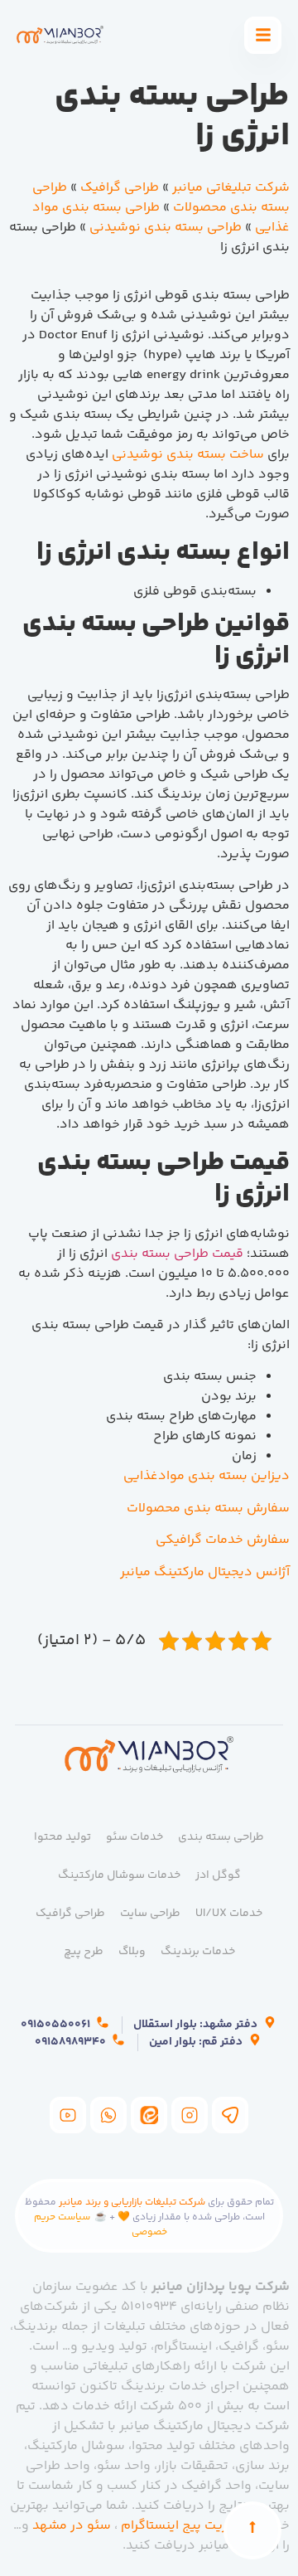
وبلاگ (132, 1952)
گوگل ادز (218, 1875)
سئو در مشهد (72, 2526)
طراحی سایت (150, 1914)
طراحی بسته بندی (221, 1837)
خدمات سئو (135, 1837)
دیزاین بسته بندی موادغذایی (207, 1476)
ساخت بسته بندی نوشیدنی (188, 455)
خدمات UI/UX (229, 1914)
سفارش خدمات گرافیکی (223, 1540)
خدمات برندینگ (198, 1952)
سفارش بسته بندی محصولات (208, 1509)
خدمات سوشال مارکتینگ (119, 1875)
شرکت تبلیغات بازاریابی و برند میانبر (132, 2202)
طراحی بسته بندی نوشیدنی (166, 228)
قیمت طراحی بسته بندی (177, 1254)
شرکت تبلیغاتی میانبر (231, 188)
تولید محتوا (62, 1837)
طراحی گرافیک (120, 188)
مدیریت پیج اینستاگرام (185, 2526)
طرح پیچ (84, 1952)
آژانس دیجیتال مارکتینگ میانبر (205, 1572)
